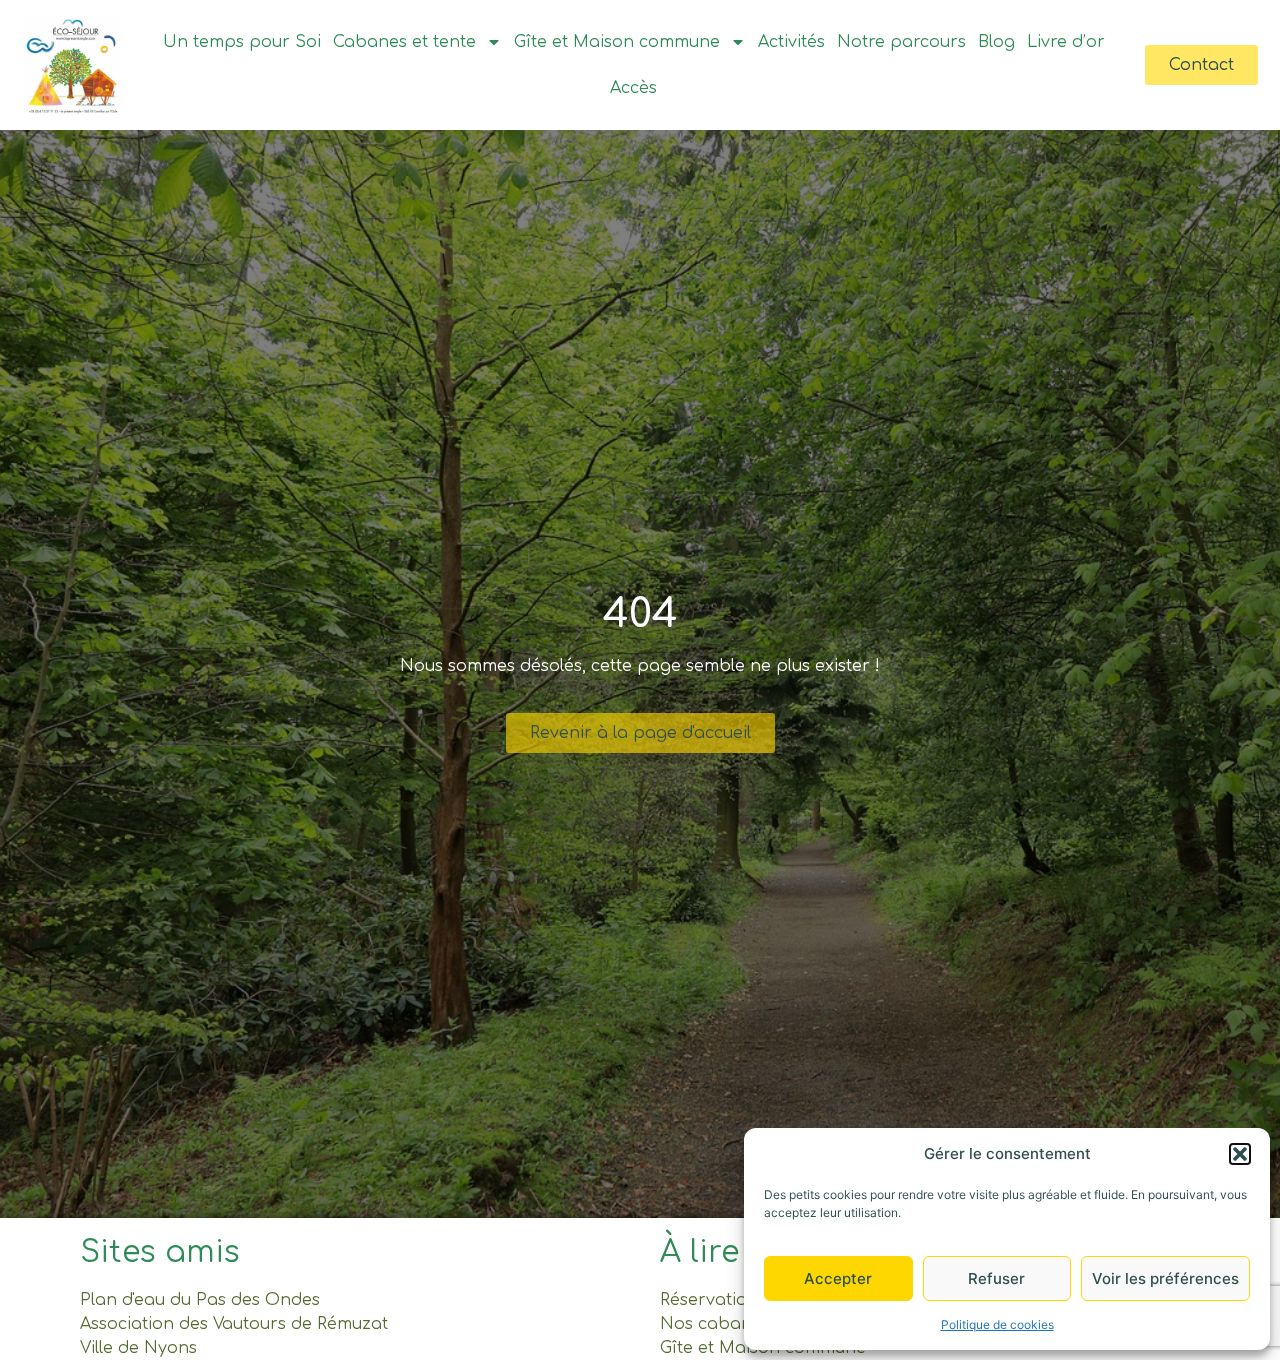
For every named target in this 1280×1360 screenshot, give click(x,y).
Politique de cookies (997, 1324)
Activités (791, 42)
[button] (1240, 1154)
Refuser (996, 1278)
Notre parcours (901, 42)
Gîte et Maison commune (617, 42)
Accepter (838, 1278)
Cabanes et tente (404, 42)
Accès (633, 88)
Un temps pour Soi (242, 42)
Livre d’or (1066, 42)
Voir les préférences (1165, 1278)
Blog (996, 42)
